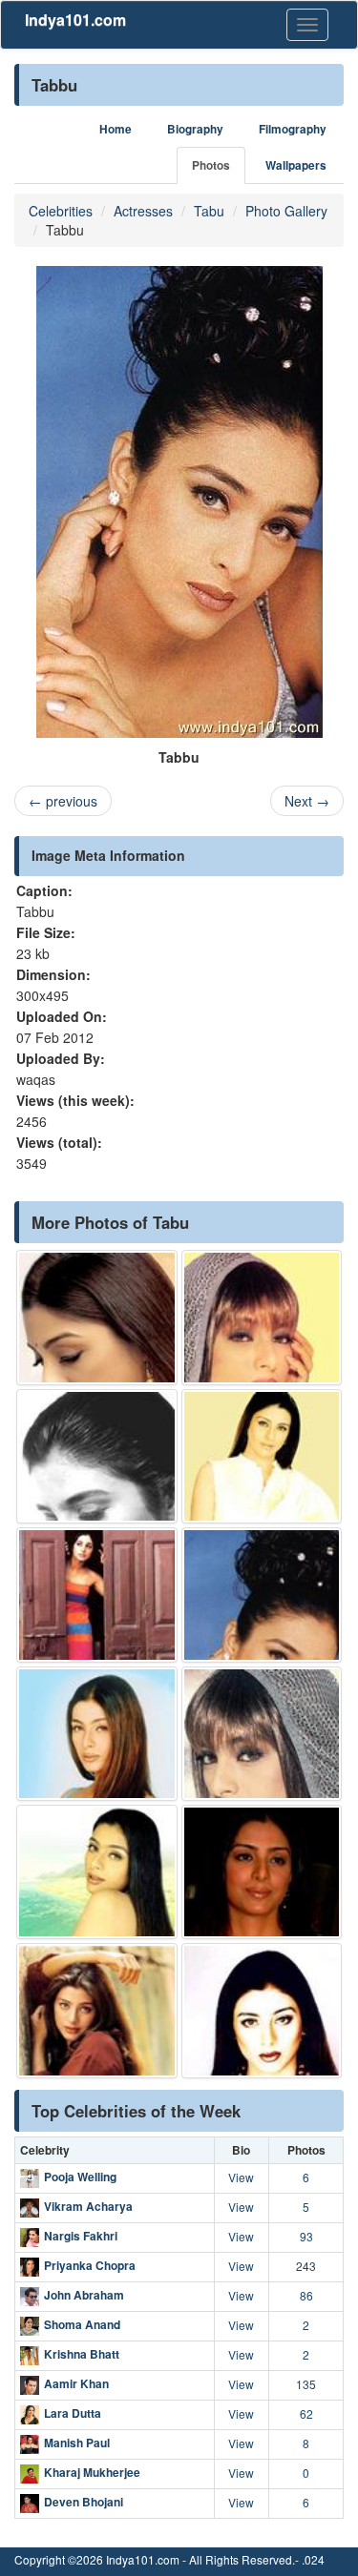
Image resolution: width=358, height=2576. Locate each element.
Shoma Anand (82, 2325)
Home (116, 129)
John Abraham (84, 2296)
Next (307, 801)
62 (306, 2413)
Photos (211, 165)
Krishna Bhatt (82, 2355)
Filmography (293, 129)
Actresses (143, 211)
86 (306, 2295)
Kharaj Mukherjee (92, 2473)
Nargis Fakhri (81, 2237)
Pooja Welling (80, 2177)
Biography (195, 129)
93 (306, 2236)
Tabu (209, 211)
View (241, 2177)
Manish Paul (77, 2443)
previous (63, 801)
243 (306, 2266)
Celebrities (61, 211)
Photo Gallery (286, 211)
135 (306, 2384)
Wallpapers (296, 165)
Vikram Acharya (88, 2207)
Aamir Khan (76, 2384)
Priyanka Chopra (90, 2266)
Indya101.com (75, 20)
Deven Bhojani (84, 2503)
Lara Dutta (73, 2414)
